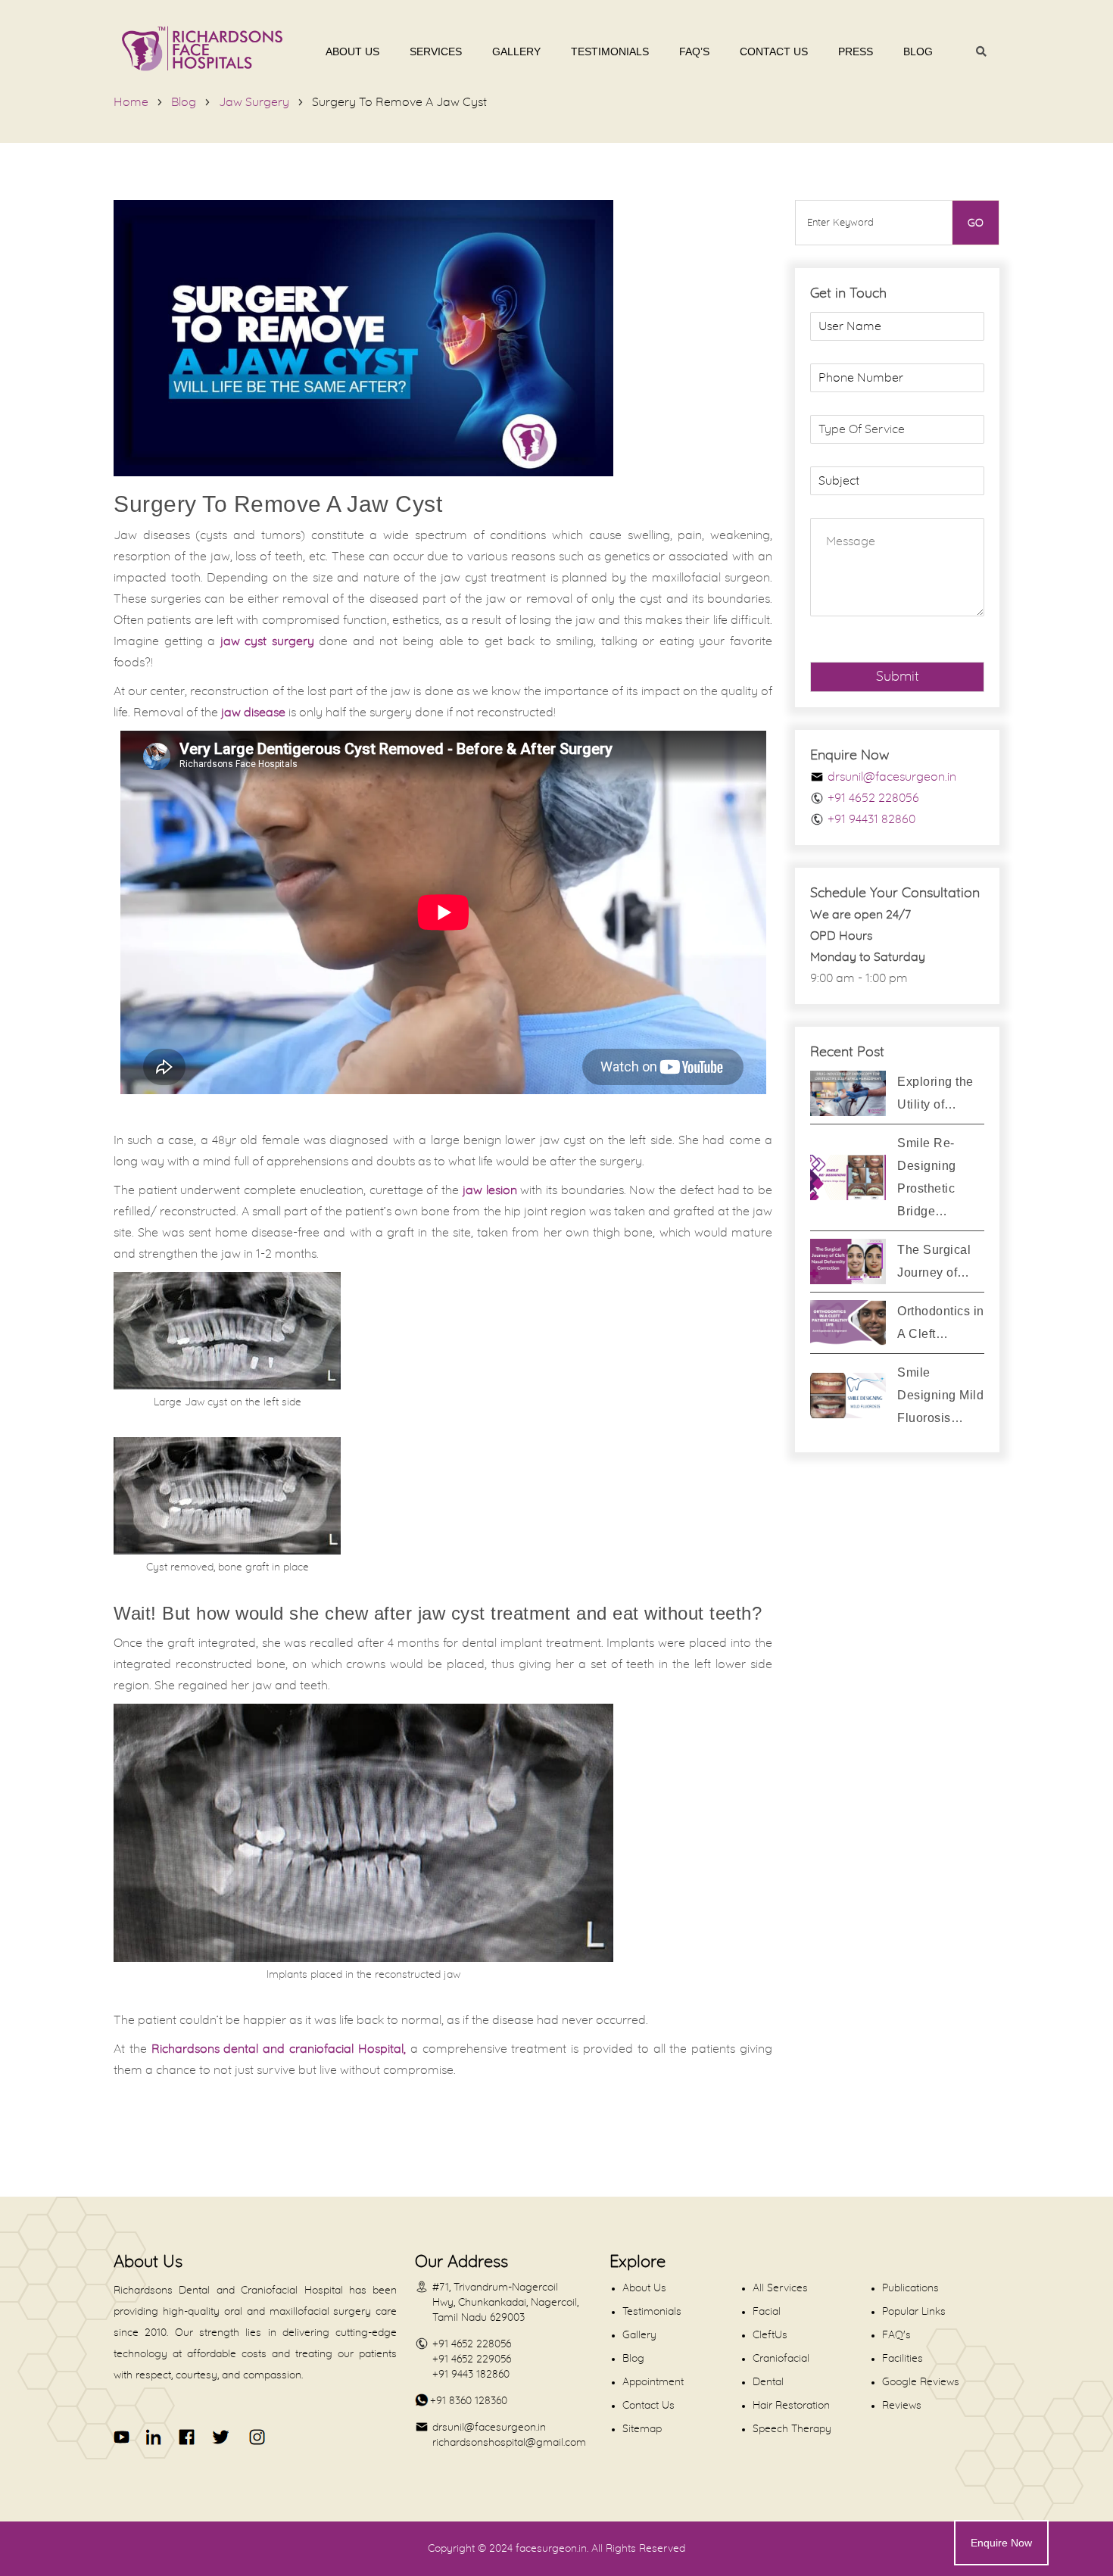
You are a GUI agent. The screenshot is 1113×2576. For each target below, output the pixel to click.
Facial (767, 2312)
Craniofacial (781, 2359)
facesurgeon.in (551, 2549)
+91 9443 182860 (471, 2375)
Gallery (516, 51)
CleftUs (770, 2335)
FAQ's (896, 2335)
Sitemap (642, 2429)
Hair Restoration (791, 2406)
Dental (768, 2382)
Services (436, 51)
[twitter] (220, 2437)
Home (131, 102)
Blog (918, 51)
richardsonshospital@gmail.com (509, 2443)
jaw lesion (490, 1190)
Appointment (653, 2382)
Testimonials (610, 51)
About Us (352, 51)
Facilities (903, 2359)
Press (856, 51)
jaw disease (253, 713)
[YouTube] (122, 2437)
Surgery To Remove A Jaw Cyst (399, 102)
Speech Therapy (792, 2429)
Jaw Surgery (254, 102)
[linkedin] (155, 2437)
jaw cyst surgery (267, 641)
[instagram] (254, 2437)
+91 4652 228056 (873, 798)
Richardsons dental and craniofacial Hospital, (279, 2049)
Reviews (902, 2406)
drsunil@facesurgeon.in (892, 777)
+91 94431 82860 (871, 819)
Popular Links (914, 2312)
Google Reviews (921, 2382)
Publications (910, 2288)
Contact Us (774, 51)
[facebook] (187, 2437)
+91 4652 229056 (472, 2359)
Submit (898, 677)
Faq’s (694, 51)
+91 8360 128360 (469, 2401)
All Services (780, 2288)
